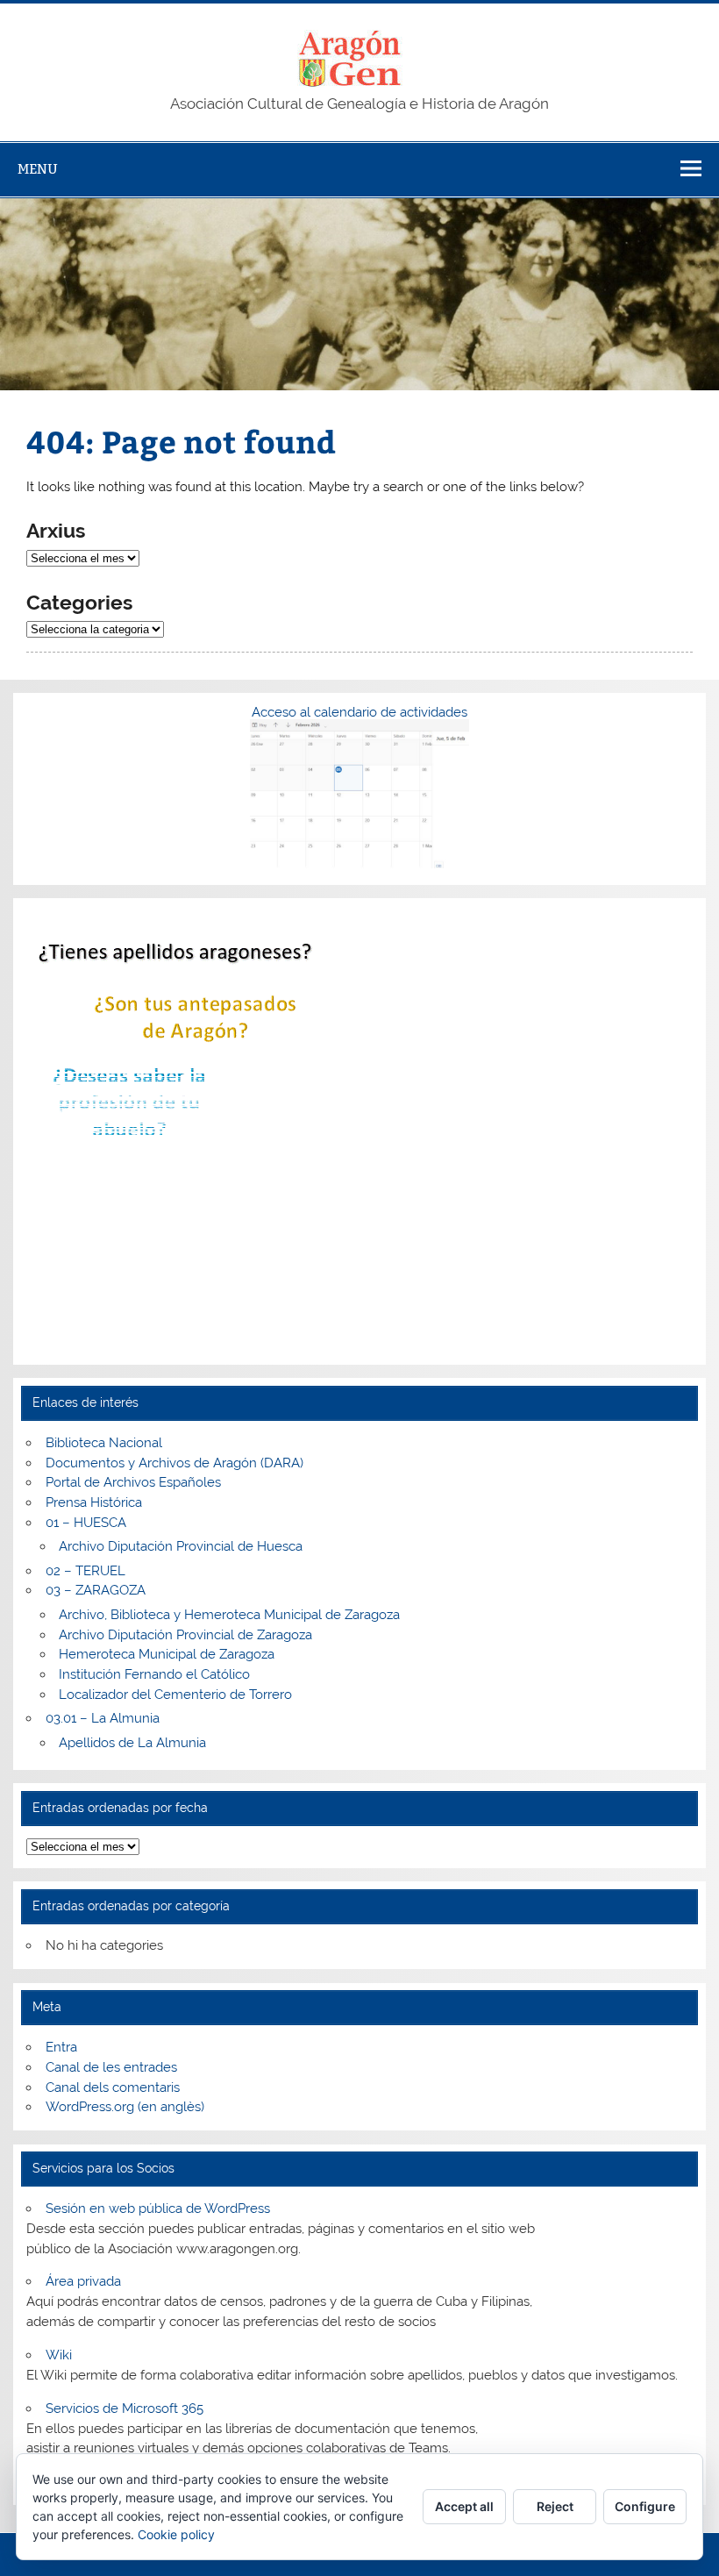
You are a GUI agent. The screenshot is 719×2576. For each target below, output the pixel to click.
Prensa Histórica (94, 1502)
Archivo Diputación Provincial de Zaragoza (185, 1635)
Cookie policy (176, 2534)
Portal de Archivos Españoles (133, 1482)
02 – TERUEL (85, 1571)
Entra (61, 2047)
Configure (645, 2506)
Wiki (59, 2355)
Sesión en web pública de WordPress (158, 2209)
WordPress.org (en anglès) (125, 2107)
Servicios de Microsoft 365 (125, 2408)
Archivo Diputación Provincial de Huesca (181, 1546)
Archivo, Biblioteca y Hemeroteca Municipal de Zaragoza (229, 1615)
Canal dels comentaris (113, 2087)
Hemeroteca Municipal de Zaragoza (167, 1654)
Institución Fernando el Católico (154, 1674)
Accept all (464, 2506)
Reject (555, 2506)
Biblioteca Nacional (104, 1443)
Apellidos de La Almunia (132, 1743)
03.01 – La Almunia (103, 1718)
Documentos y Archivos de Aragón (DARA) (174, 1463)
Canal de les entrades (111, 2067)
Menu (38, 169)
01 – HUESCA (86, 1523)
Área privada (83, 2281)
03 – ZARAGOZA (96, 1590)
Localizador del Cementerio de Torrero (175, 1695)
